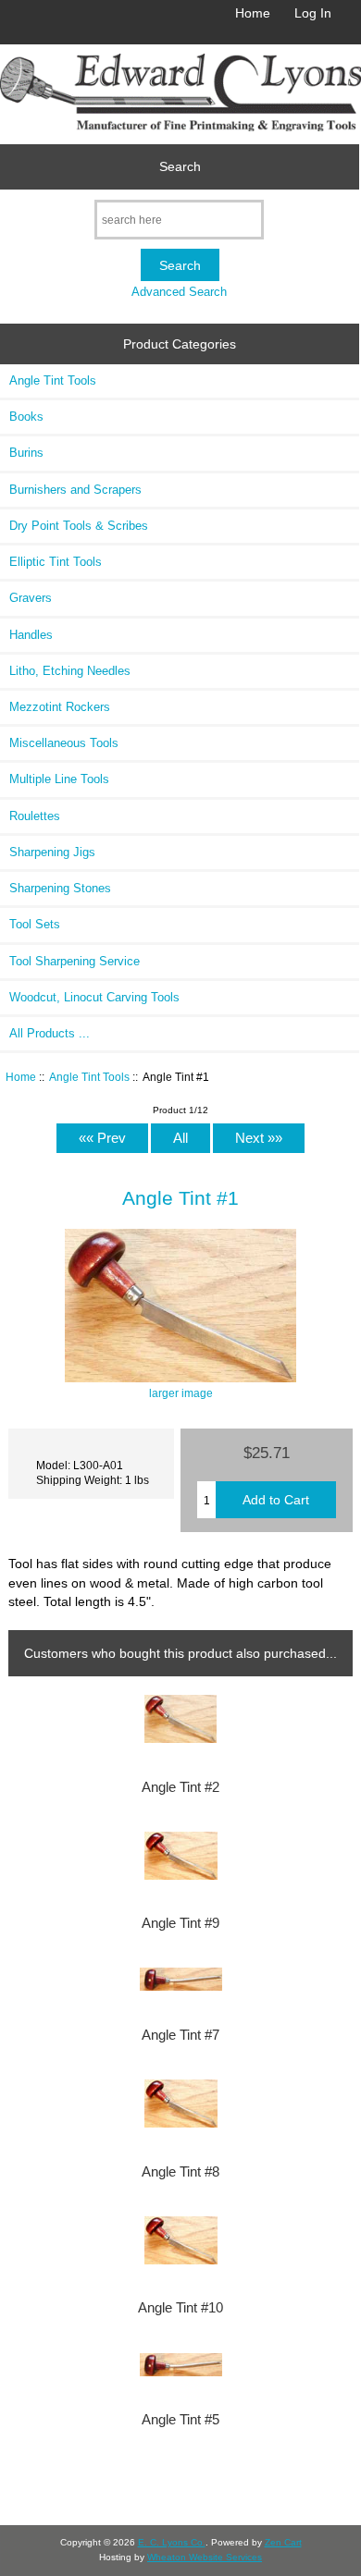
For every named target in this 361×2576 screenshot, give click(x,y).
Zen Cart (283, 2542)
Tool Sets (35, 924)
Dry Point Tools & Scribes (79, 526)
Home (253, 13)
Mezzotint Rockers (60, 707)
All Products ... (50, 1033)
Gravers (31, 598)
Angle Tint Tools (89, 1077)
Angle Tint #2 (180, 1787)
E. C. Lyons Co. (172, 2542)
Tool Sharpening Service (75, 961)
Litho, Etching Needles (70, 671)
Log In (313, 13)
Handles (31, 635)
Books (26, 417)
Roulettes (35, 816)
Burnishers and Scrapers (75, 490)
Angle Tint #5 (180, 2420)
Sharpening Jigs (52, 852)
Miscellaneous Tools (64, 743)
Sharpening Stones (60, 888)
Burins (26, 453)
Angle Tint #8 (180, 2172)
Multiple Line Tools (59, 779)
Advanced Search (179, 292)
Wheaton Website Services (205, 2557)
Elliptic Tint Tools (56, 562)
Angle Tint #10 (180, 2308)
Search (180, 166)
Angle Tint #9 (180, 1923)
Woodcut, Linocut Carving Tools (94, 997)
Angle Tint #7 (180, 2035)
